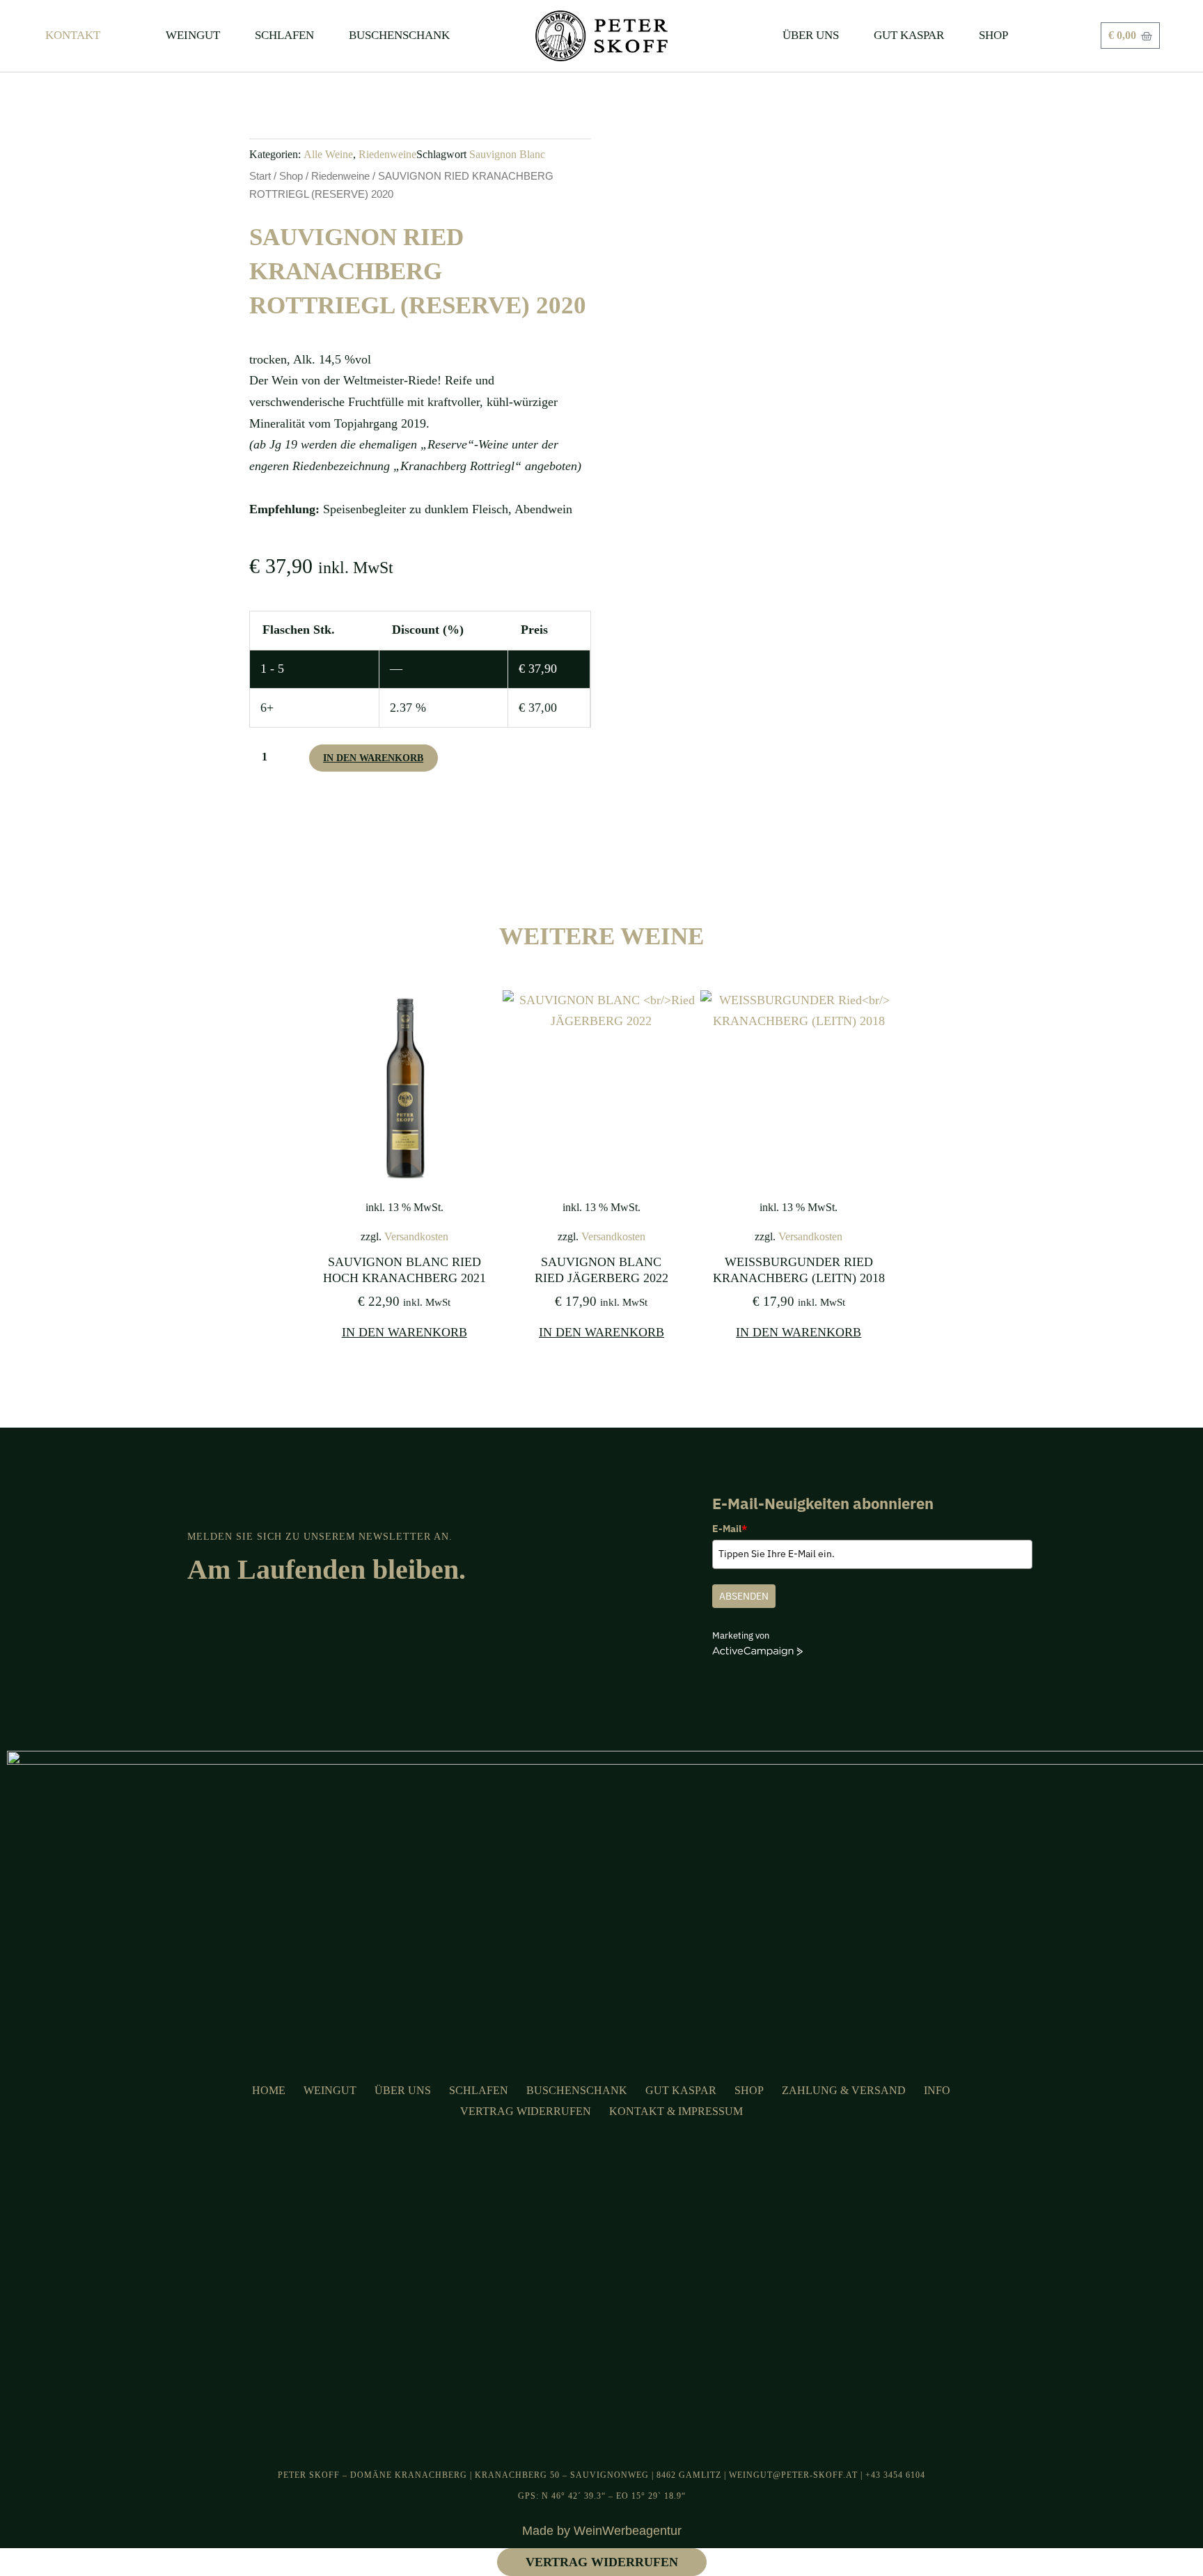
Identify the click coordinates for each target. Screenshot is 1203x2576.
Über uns (403, 2090)
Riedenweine (387, 155)
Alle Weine (328, 155)
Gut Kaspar (681, 2090)
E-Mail (730, 1529)
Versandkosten (416, 1237)
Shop (291, 176)
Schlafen (479, 2090)
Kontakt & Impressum (676, 2111)
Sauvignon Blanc (507, 155)
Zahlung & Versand (844, 2090)
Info (937, 2090)
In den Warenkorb (373, 758)
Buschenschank (577, 2090)
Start (260, 176)
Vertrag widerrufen (526, 2111)
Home (269, 2090)
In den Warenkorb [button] (404, 1332)
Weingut (330, 2090)
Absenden (744, 1596)
